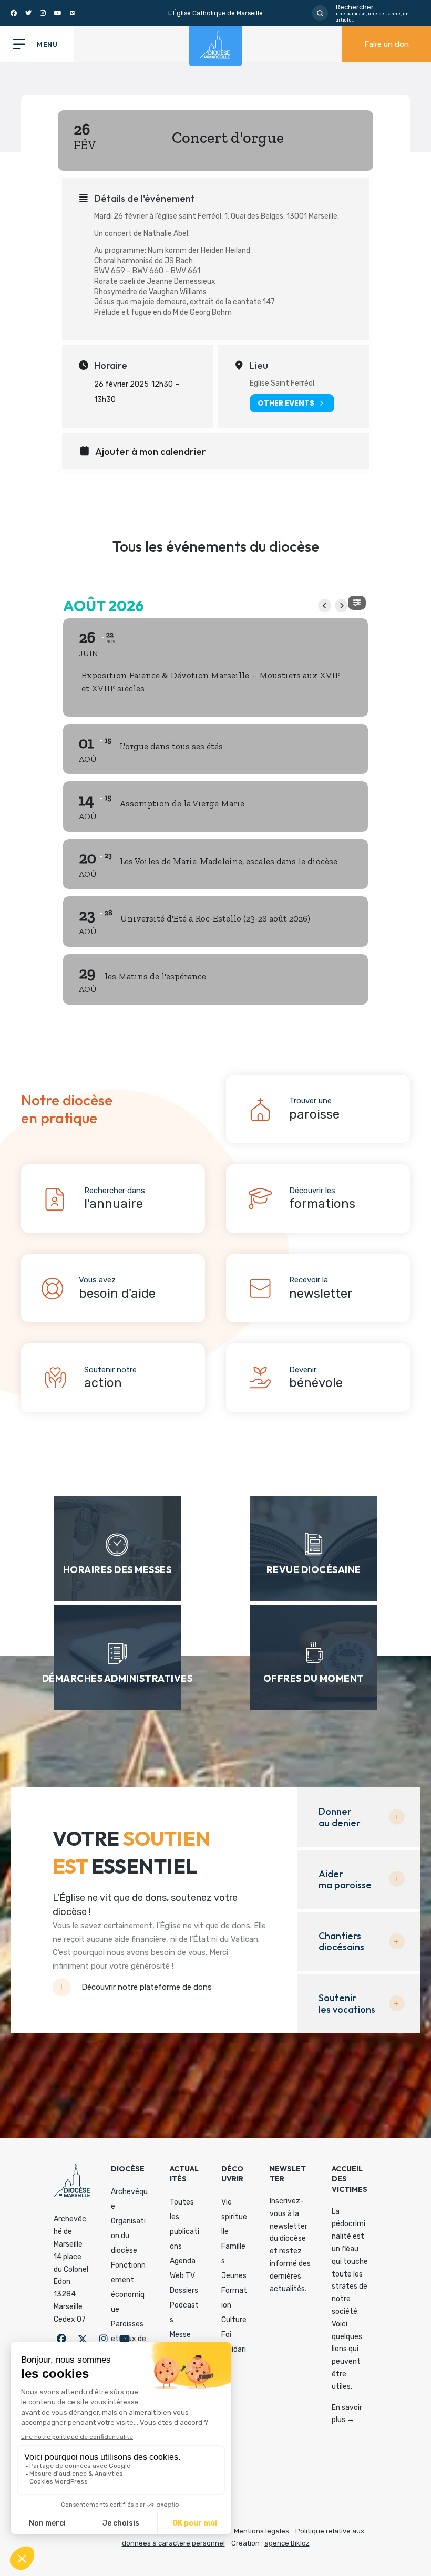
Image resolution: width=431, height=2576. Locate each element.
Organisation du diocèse (128, 2236)
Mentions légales (261, 2531)
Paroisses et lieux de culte (129, 2339)
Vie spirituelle (234, 2217)
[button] (61, 2339)
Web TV (182, 2276)
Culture (234, 2320)
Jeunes (234, 2276)
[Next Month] (341, 606)
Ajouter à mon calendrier (151, 452)
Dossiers (184, 2290)
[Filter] (357, 603)
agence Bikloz (287, 2543)
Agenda (183, 2261)
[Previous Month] (325, 606)
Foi (226, 2335)
